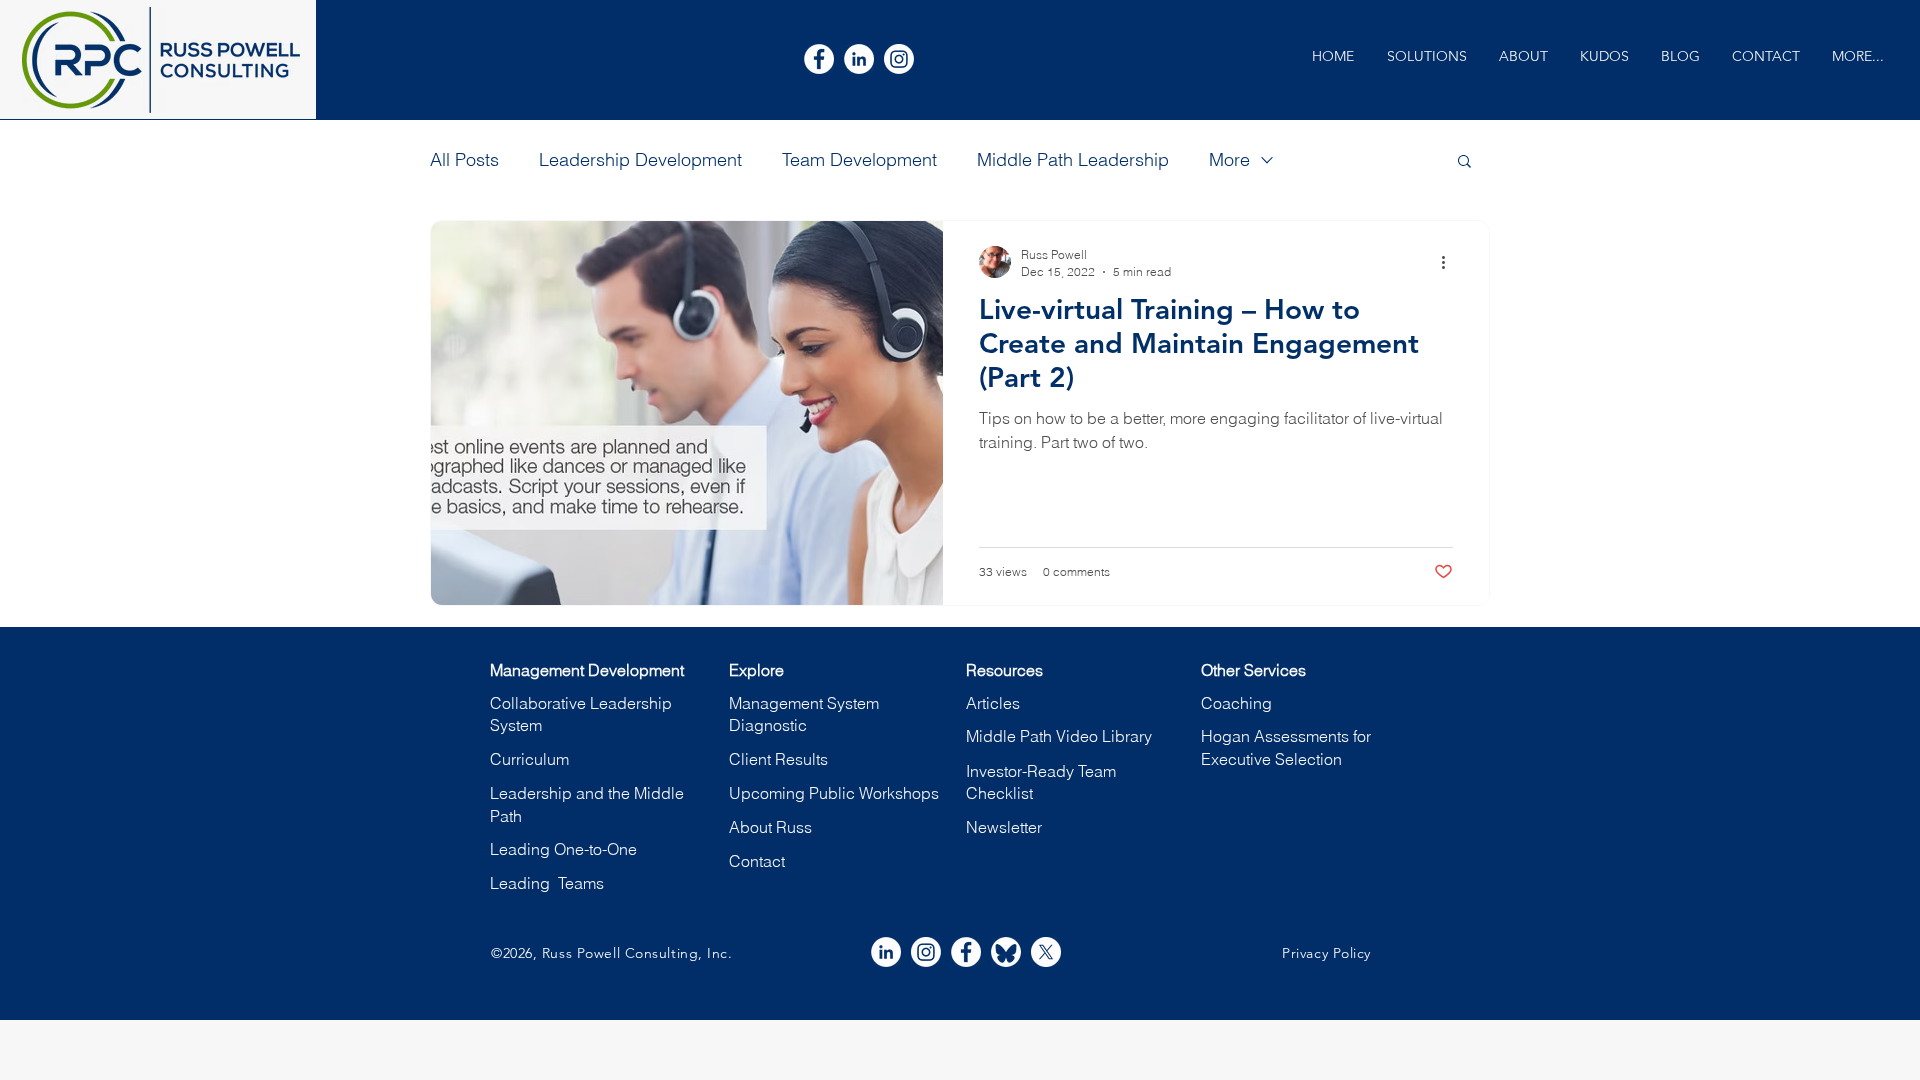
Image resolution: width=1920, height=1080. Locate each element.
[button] (1426, 56)
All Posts (464, 159)
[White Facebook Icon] (819, 59)
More (1229, 159)
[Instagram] (899, 59)
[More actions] (1450, 262)
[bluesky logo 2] (1006, 952)
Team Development (859, 159)
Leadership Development (640, 159)
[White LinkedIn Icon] (859, 59)
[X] (1046, 952)
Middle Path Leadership (1073, 159)
